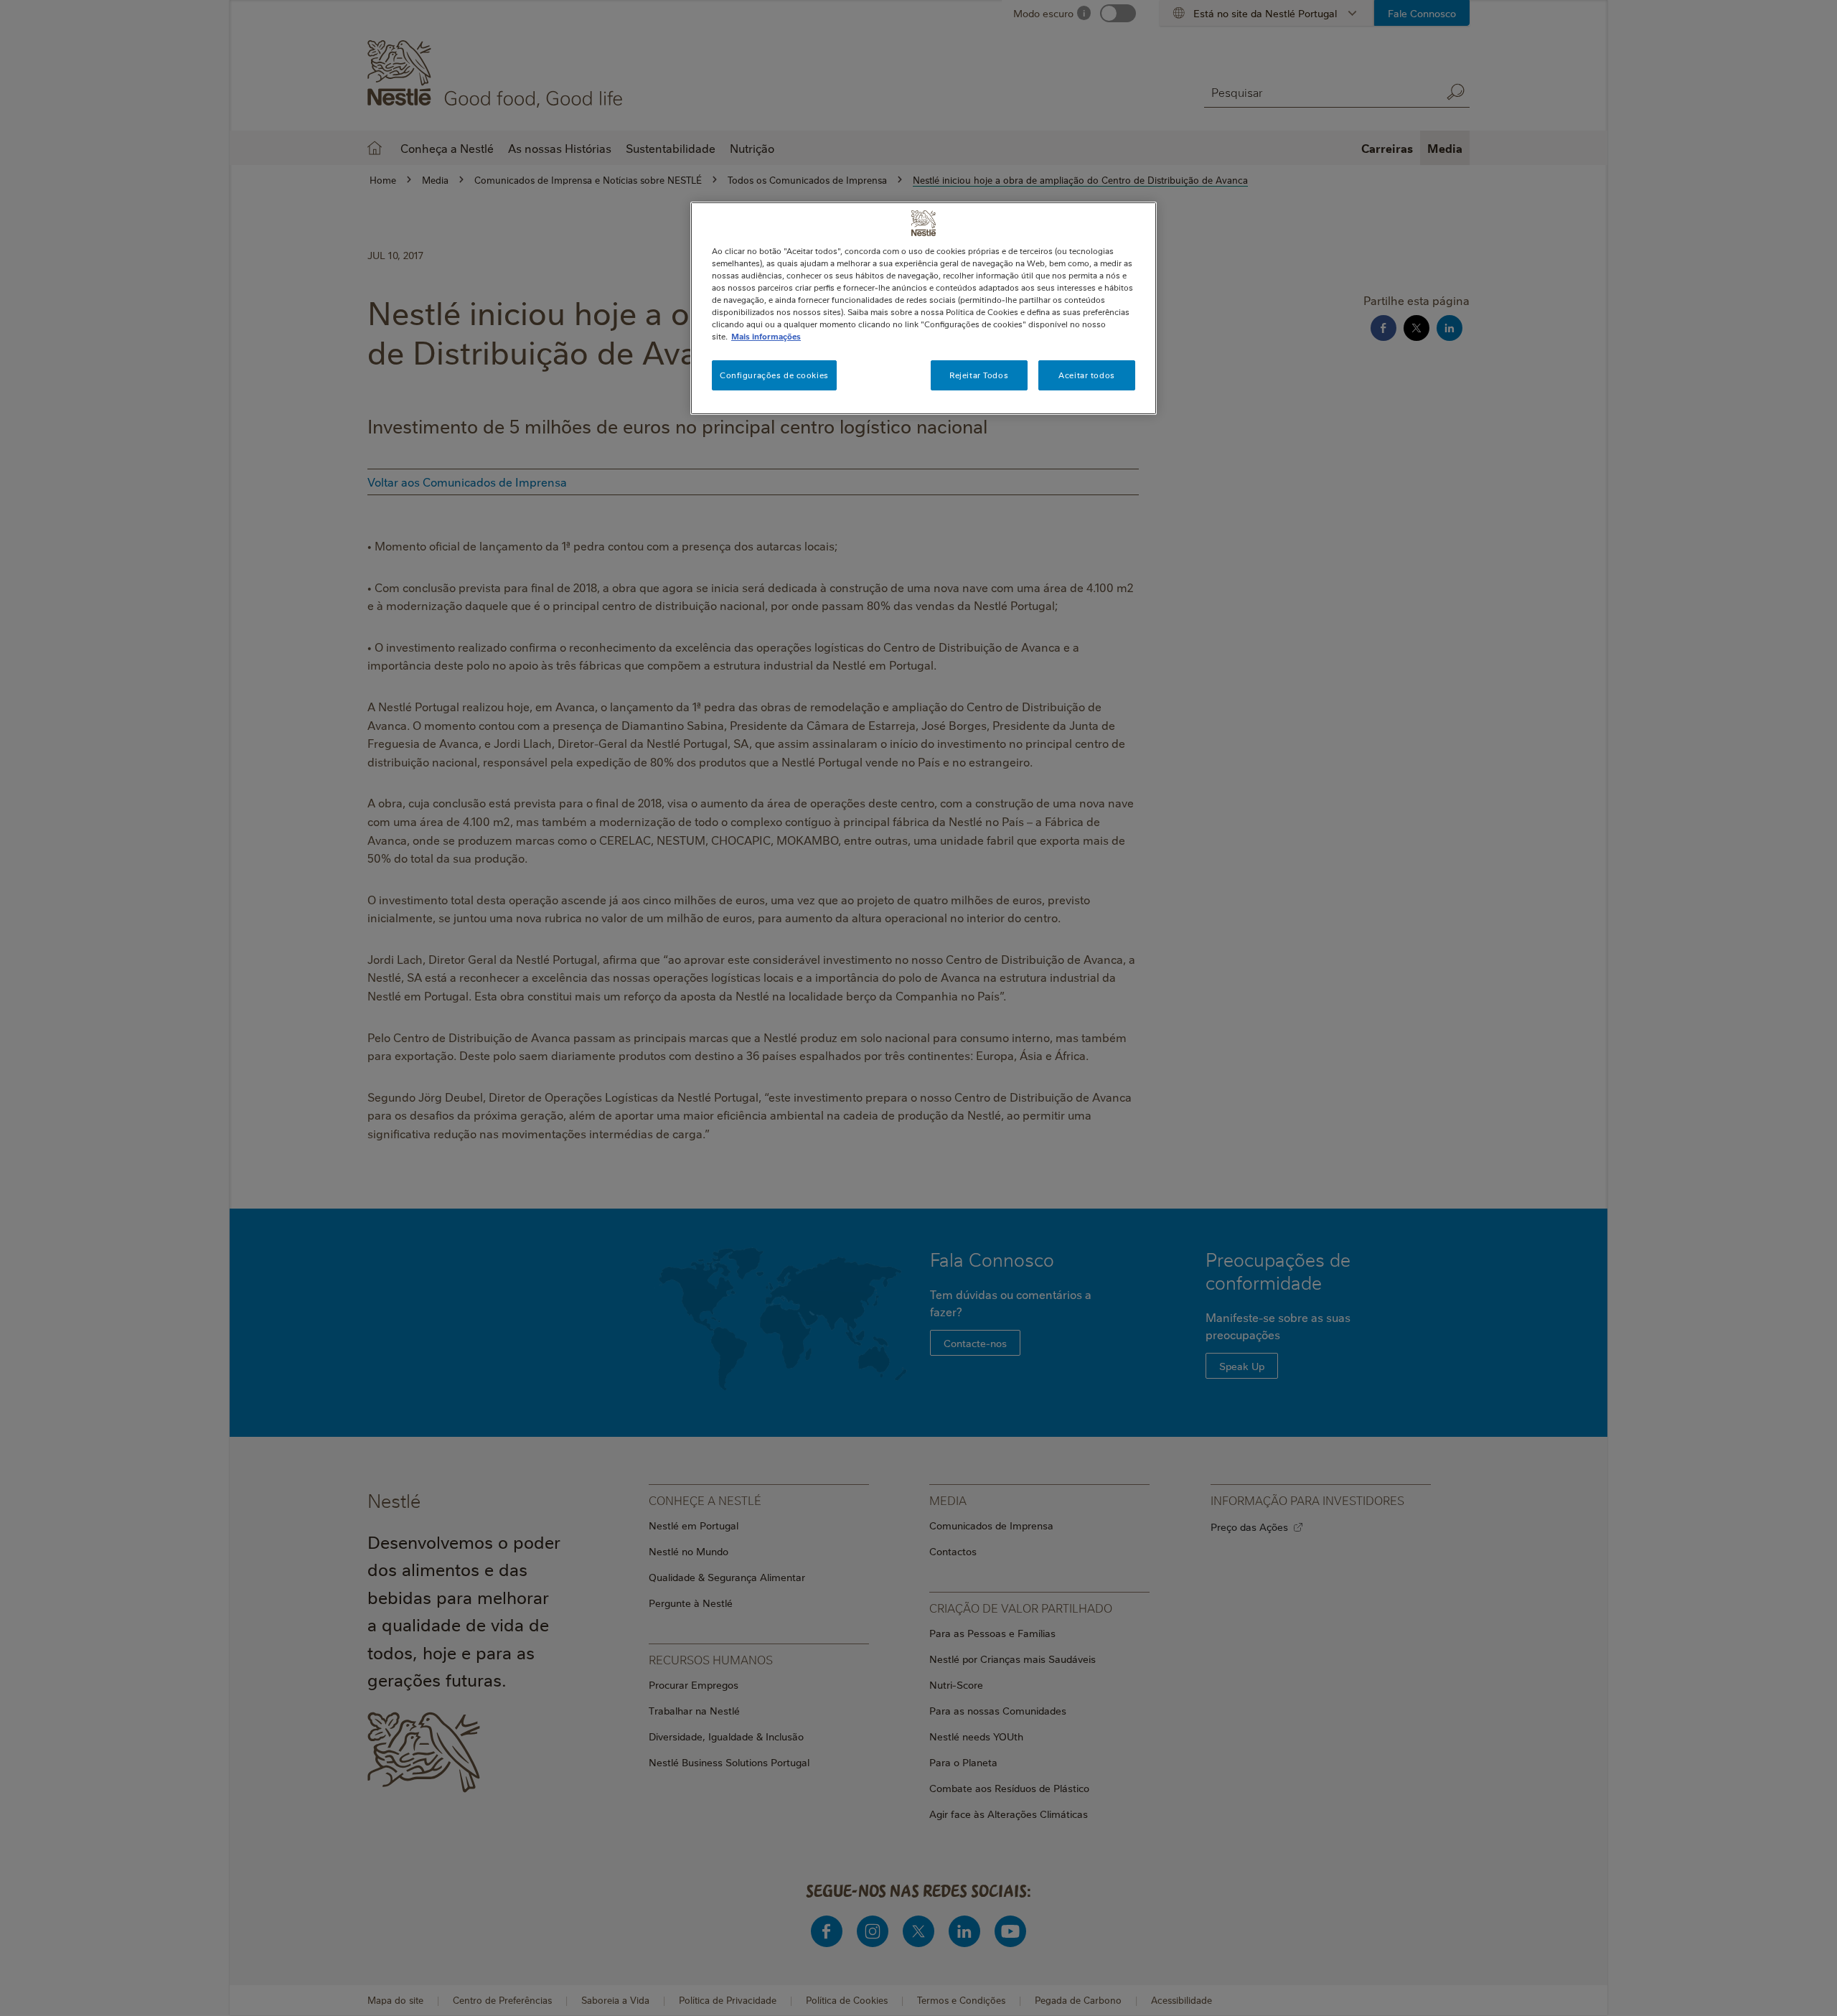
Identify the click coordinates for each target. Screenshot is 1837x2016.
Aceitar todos (1086, 375)
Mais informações (766, 336)
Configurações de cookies (774, 375)
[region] (924, 308)
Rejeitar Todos (979, 375)
